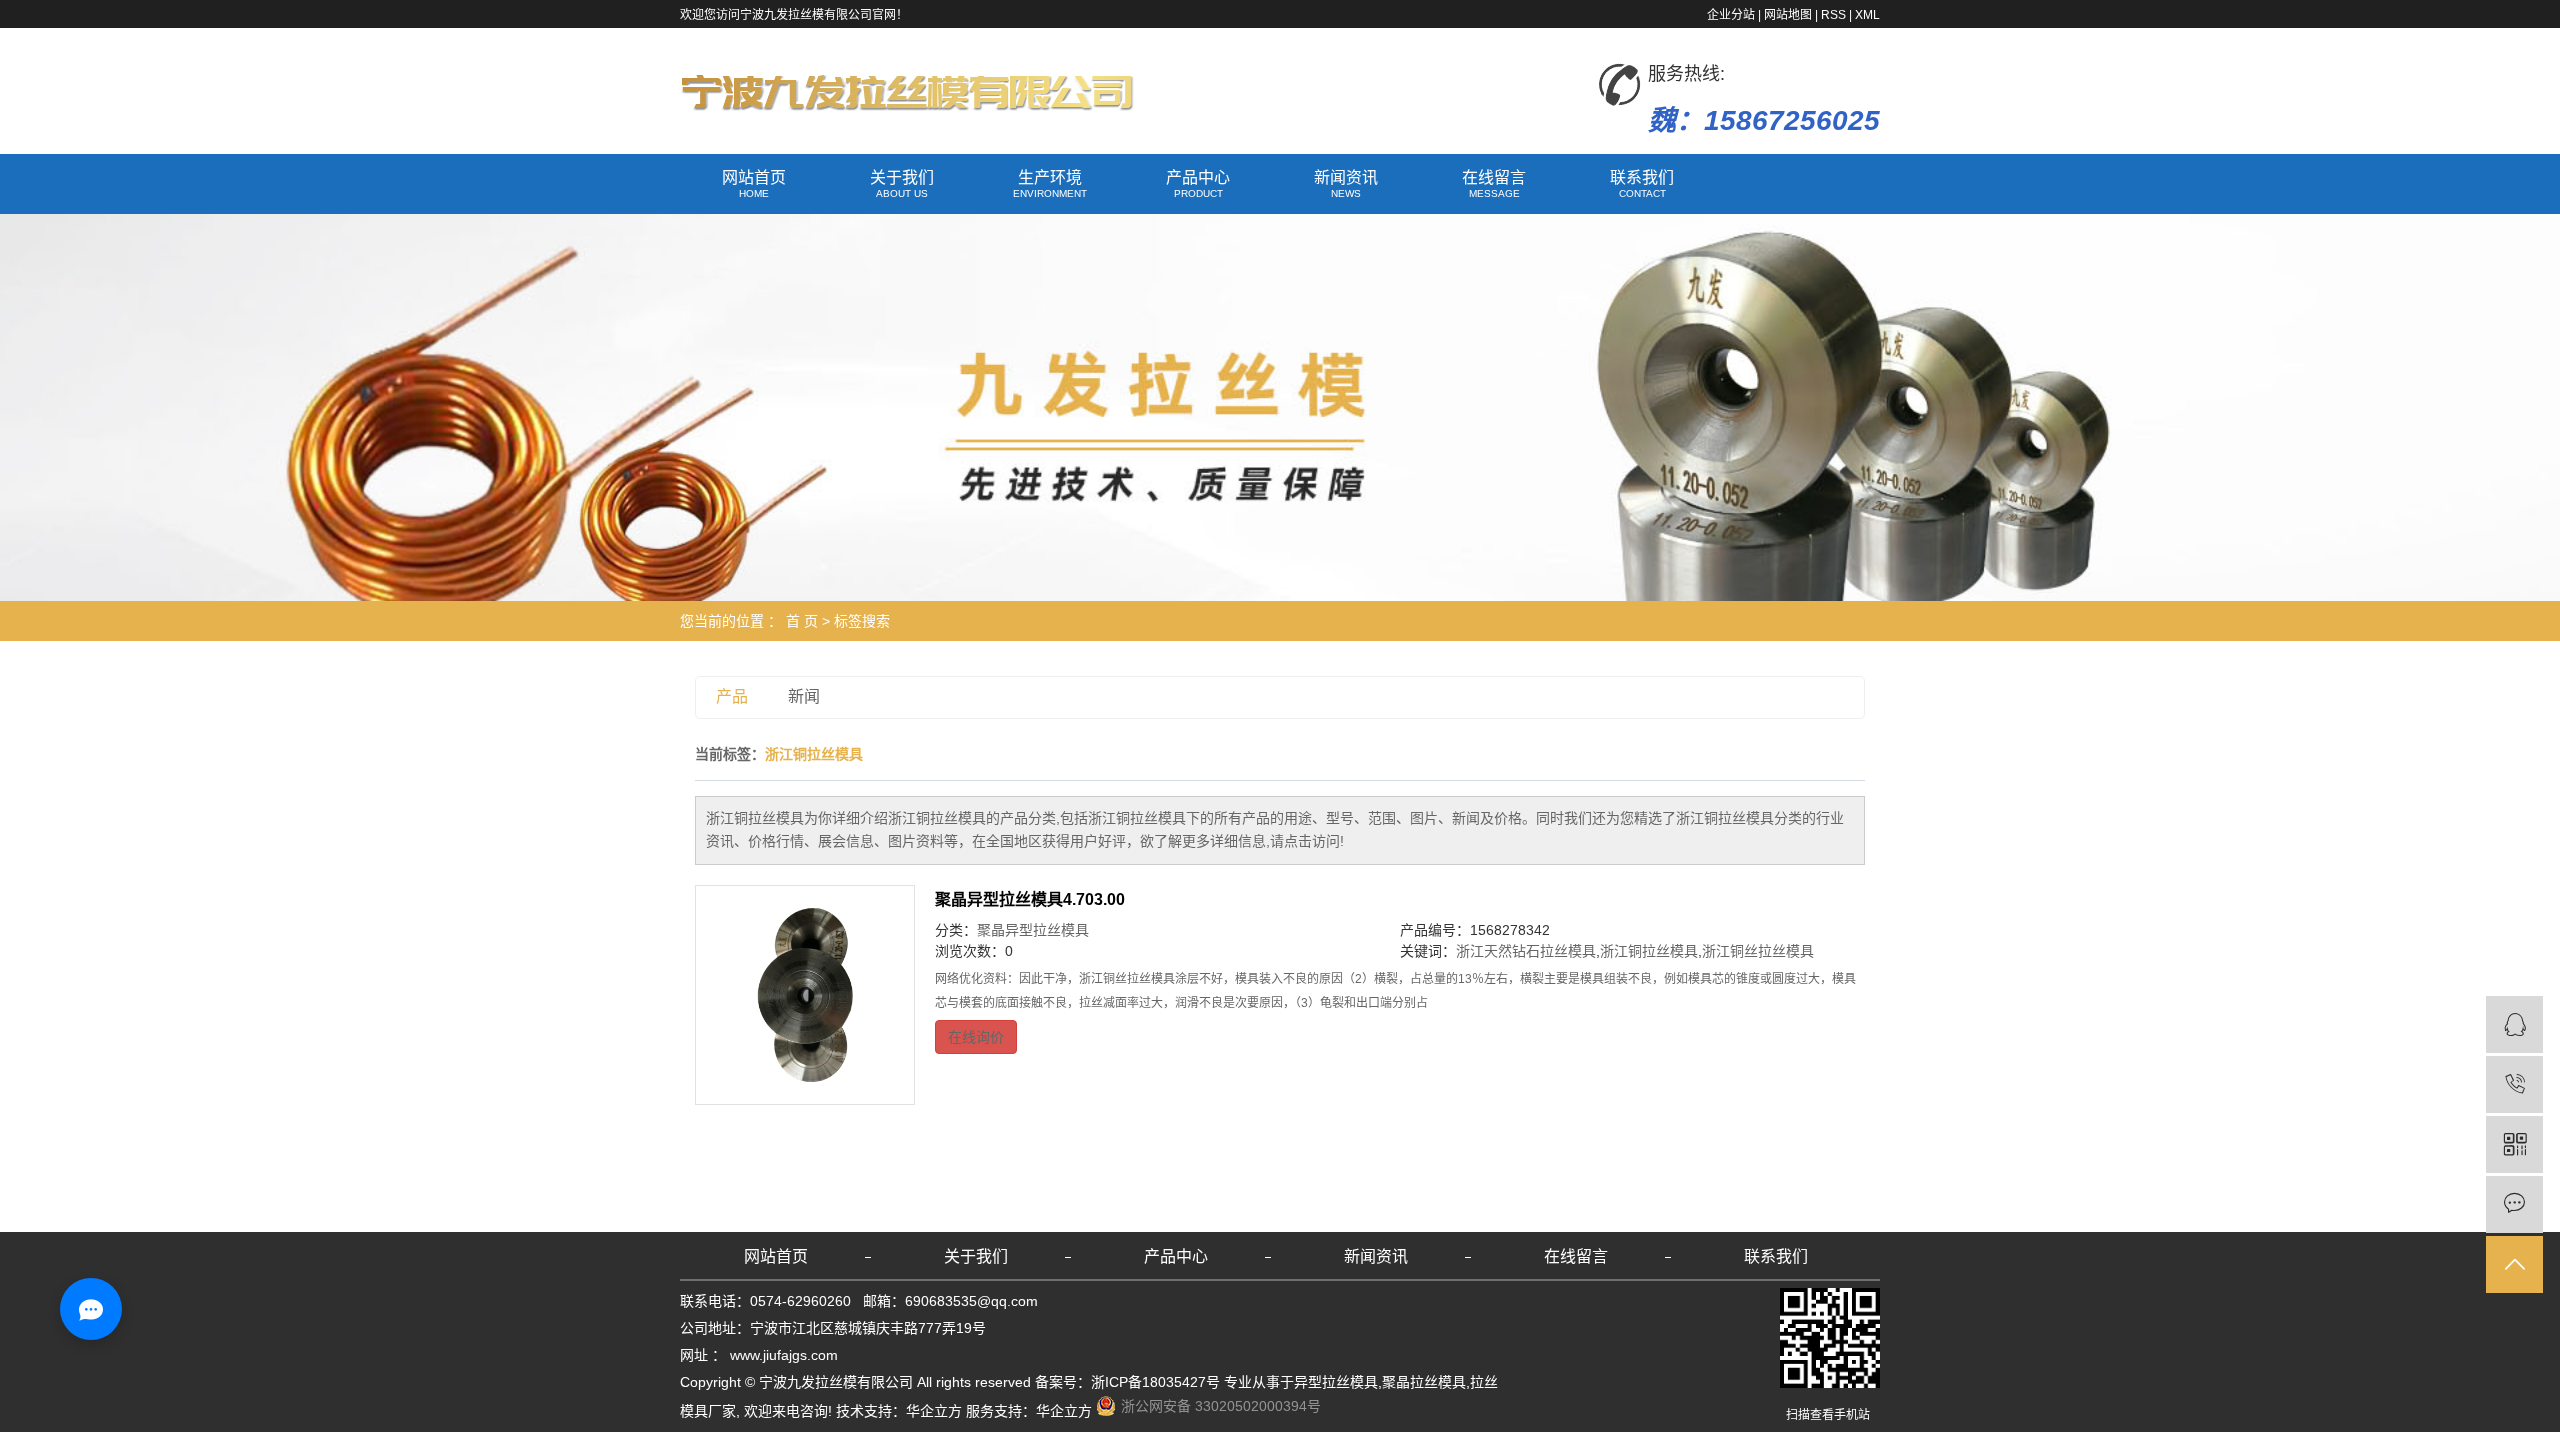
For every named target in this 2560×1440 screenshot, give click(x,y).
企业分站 (1731, 15)
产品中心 (1198, 184)
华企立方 (934, 1411)
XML (1867, 15)
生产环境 (1050, 184)
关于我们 (902, 184)
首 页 (802, 621)
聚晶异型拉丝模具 (1033, 930)
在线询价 (976, 1037)
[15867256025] (2514, 1084)
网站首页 (754, 184)
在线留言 (1494, 184)
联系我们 (1642, 184)
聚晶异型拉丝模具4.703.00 (1030, 899)
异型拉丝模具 (1336, 1382)
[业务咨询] (2514, 1024)
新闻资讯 (1346, 184)
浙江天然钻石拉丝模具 (1526, 951)
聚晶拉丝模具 (1424, 1382)
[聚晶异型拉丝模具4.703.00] (805, 995)
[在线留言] (2514, 1204)
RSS (1833, 15)
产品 (732, 696)
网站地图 (1788, 15)
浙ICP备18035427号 (1155, 1382)
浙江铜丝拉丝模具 (1758, 951)
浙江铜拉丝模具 (1649, 951)
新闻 (804, 696)
